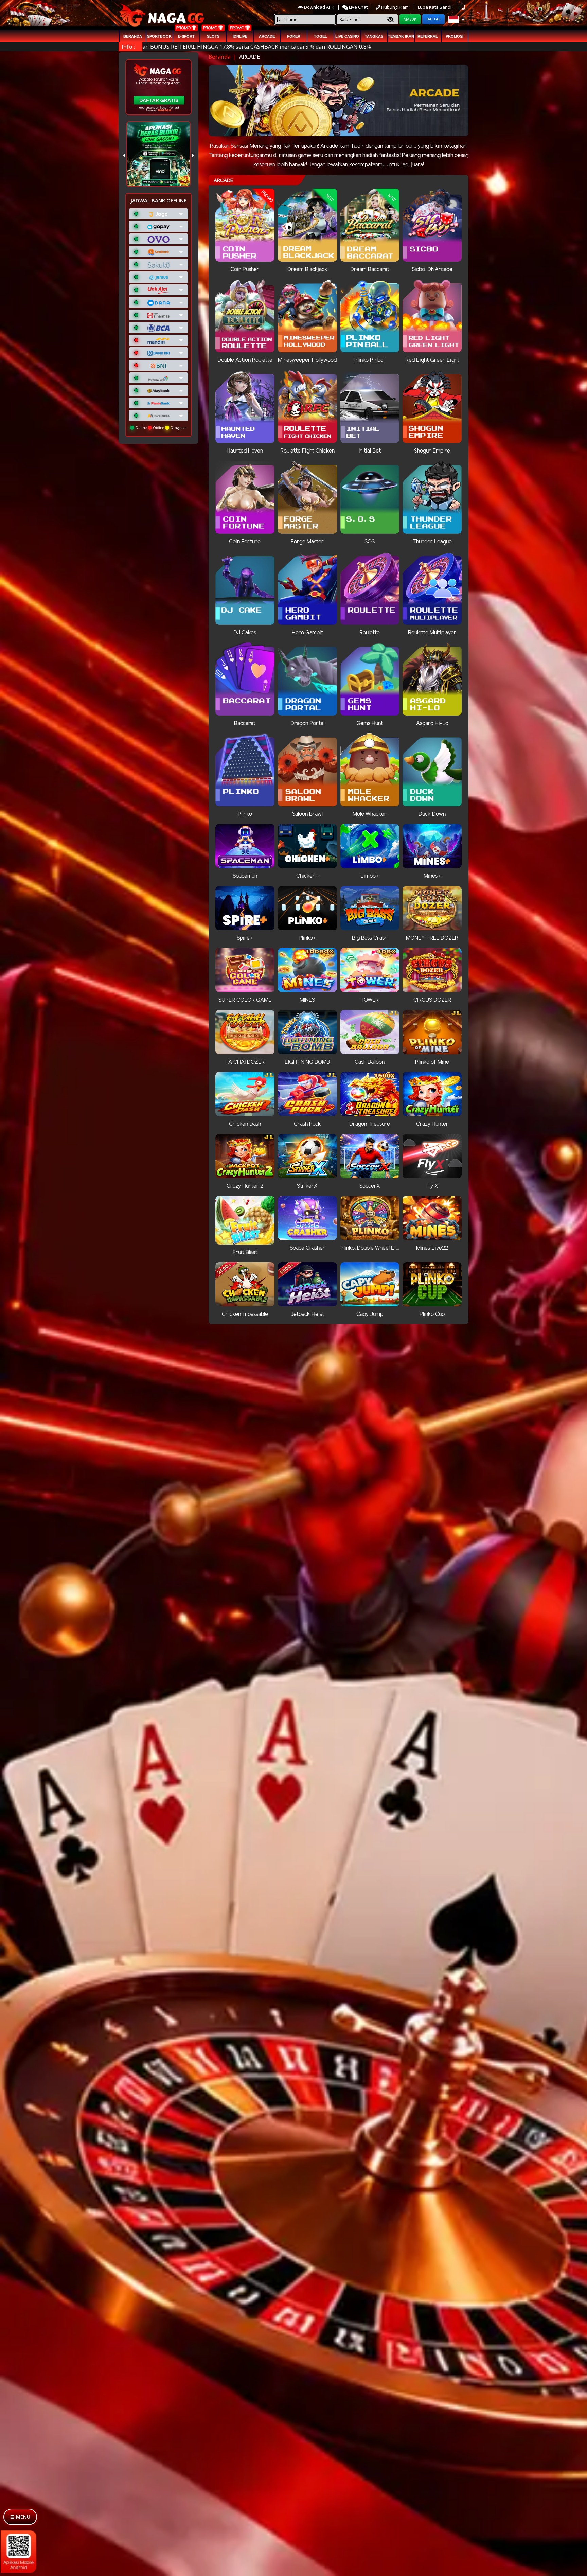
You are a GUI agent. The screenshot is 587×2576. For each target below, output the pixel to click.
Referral (428, 36)
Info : (129, 47)
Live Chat (358, 7)
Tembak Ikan (401, 36)
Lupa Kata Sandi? (436, 7)
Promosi (455, 36)
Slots (213, 36)
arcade (267, 36)
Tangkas (374, 36)
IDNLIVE (240, 36)
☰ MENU (20, 2517)
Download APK (319, 7)
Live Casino (347, 36)
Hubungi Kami (395, 7)
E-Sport (186, 36)
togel (321, 36)
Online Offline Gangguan (161, 428)
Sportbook (159, 36)
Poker (294, 36)
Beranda (133, 36)
